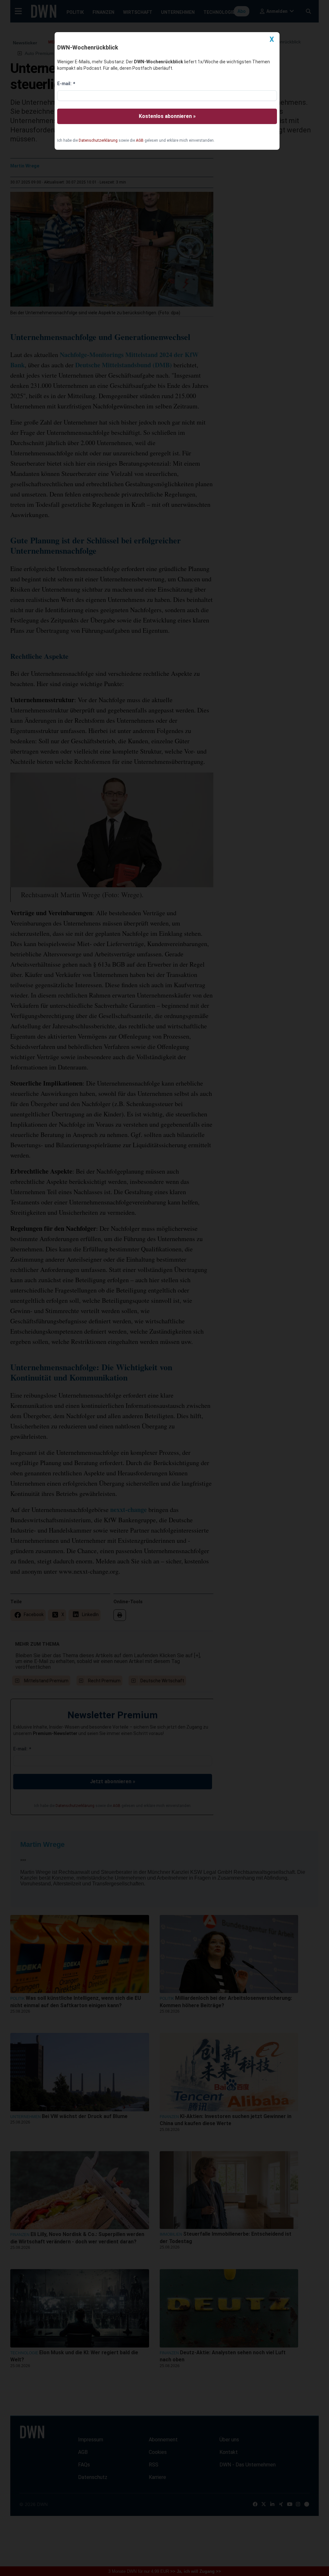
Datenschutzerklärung (98, 140)
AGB (140, 140)
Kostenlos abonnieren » (167, 116)
